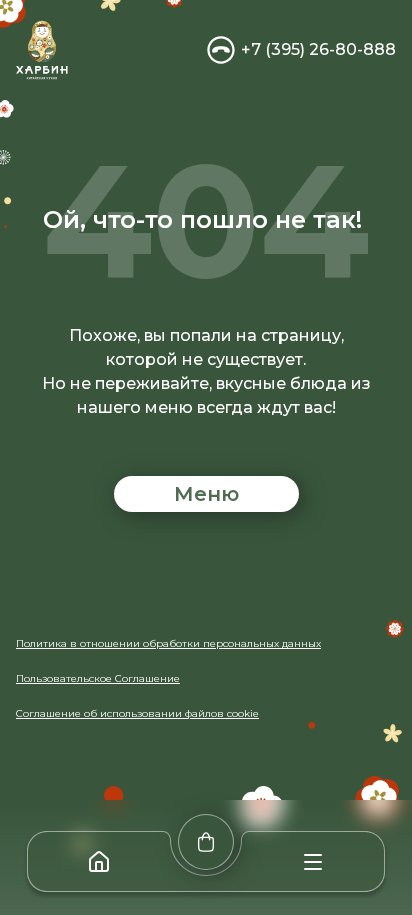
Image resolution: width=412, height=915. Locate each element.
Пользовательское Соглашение (98, 678)
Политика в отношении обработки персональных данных (168, 643)
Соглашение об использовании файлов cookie (137, 713)
